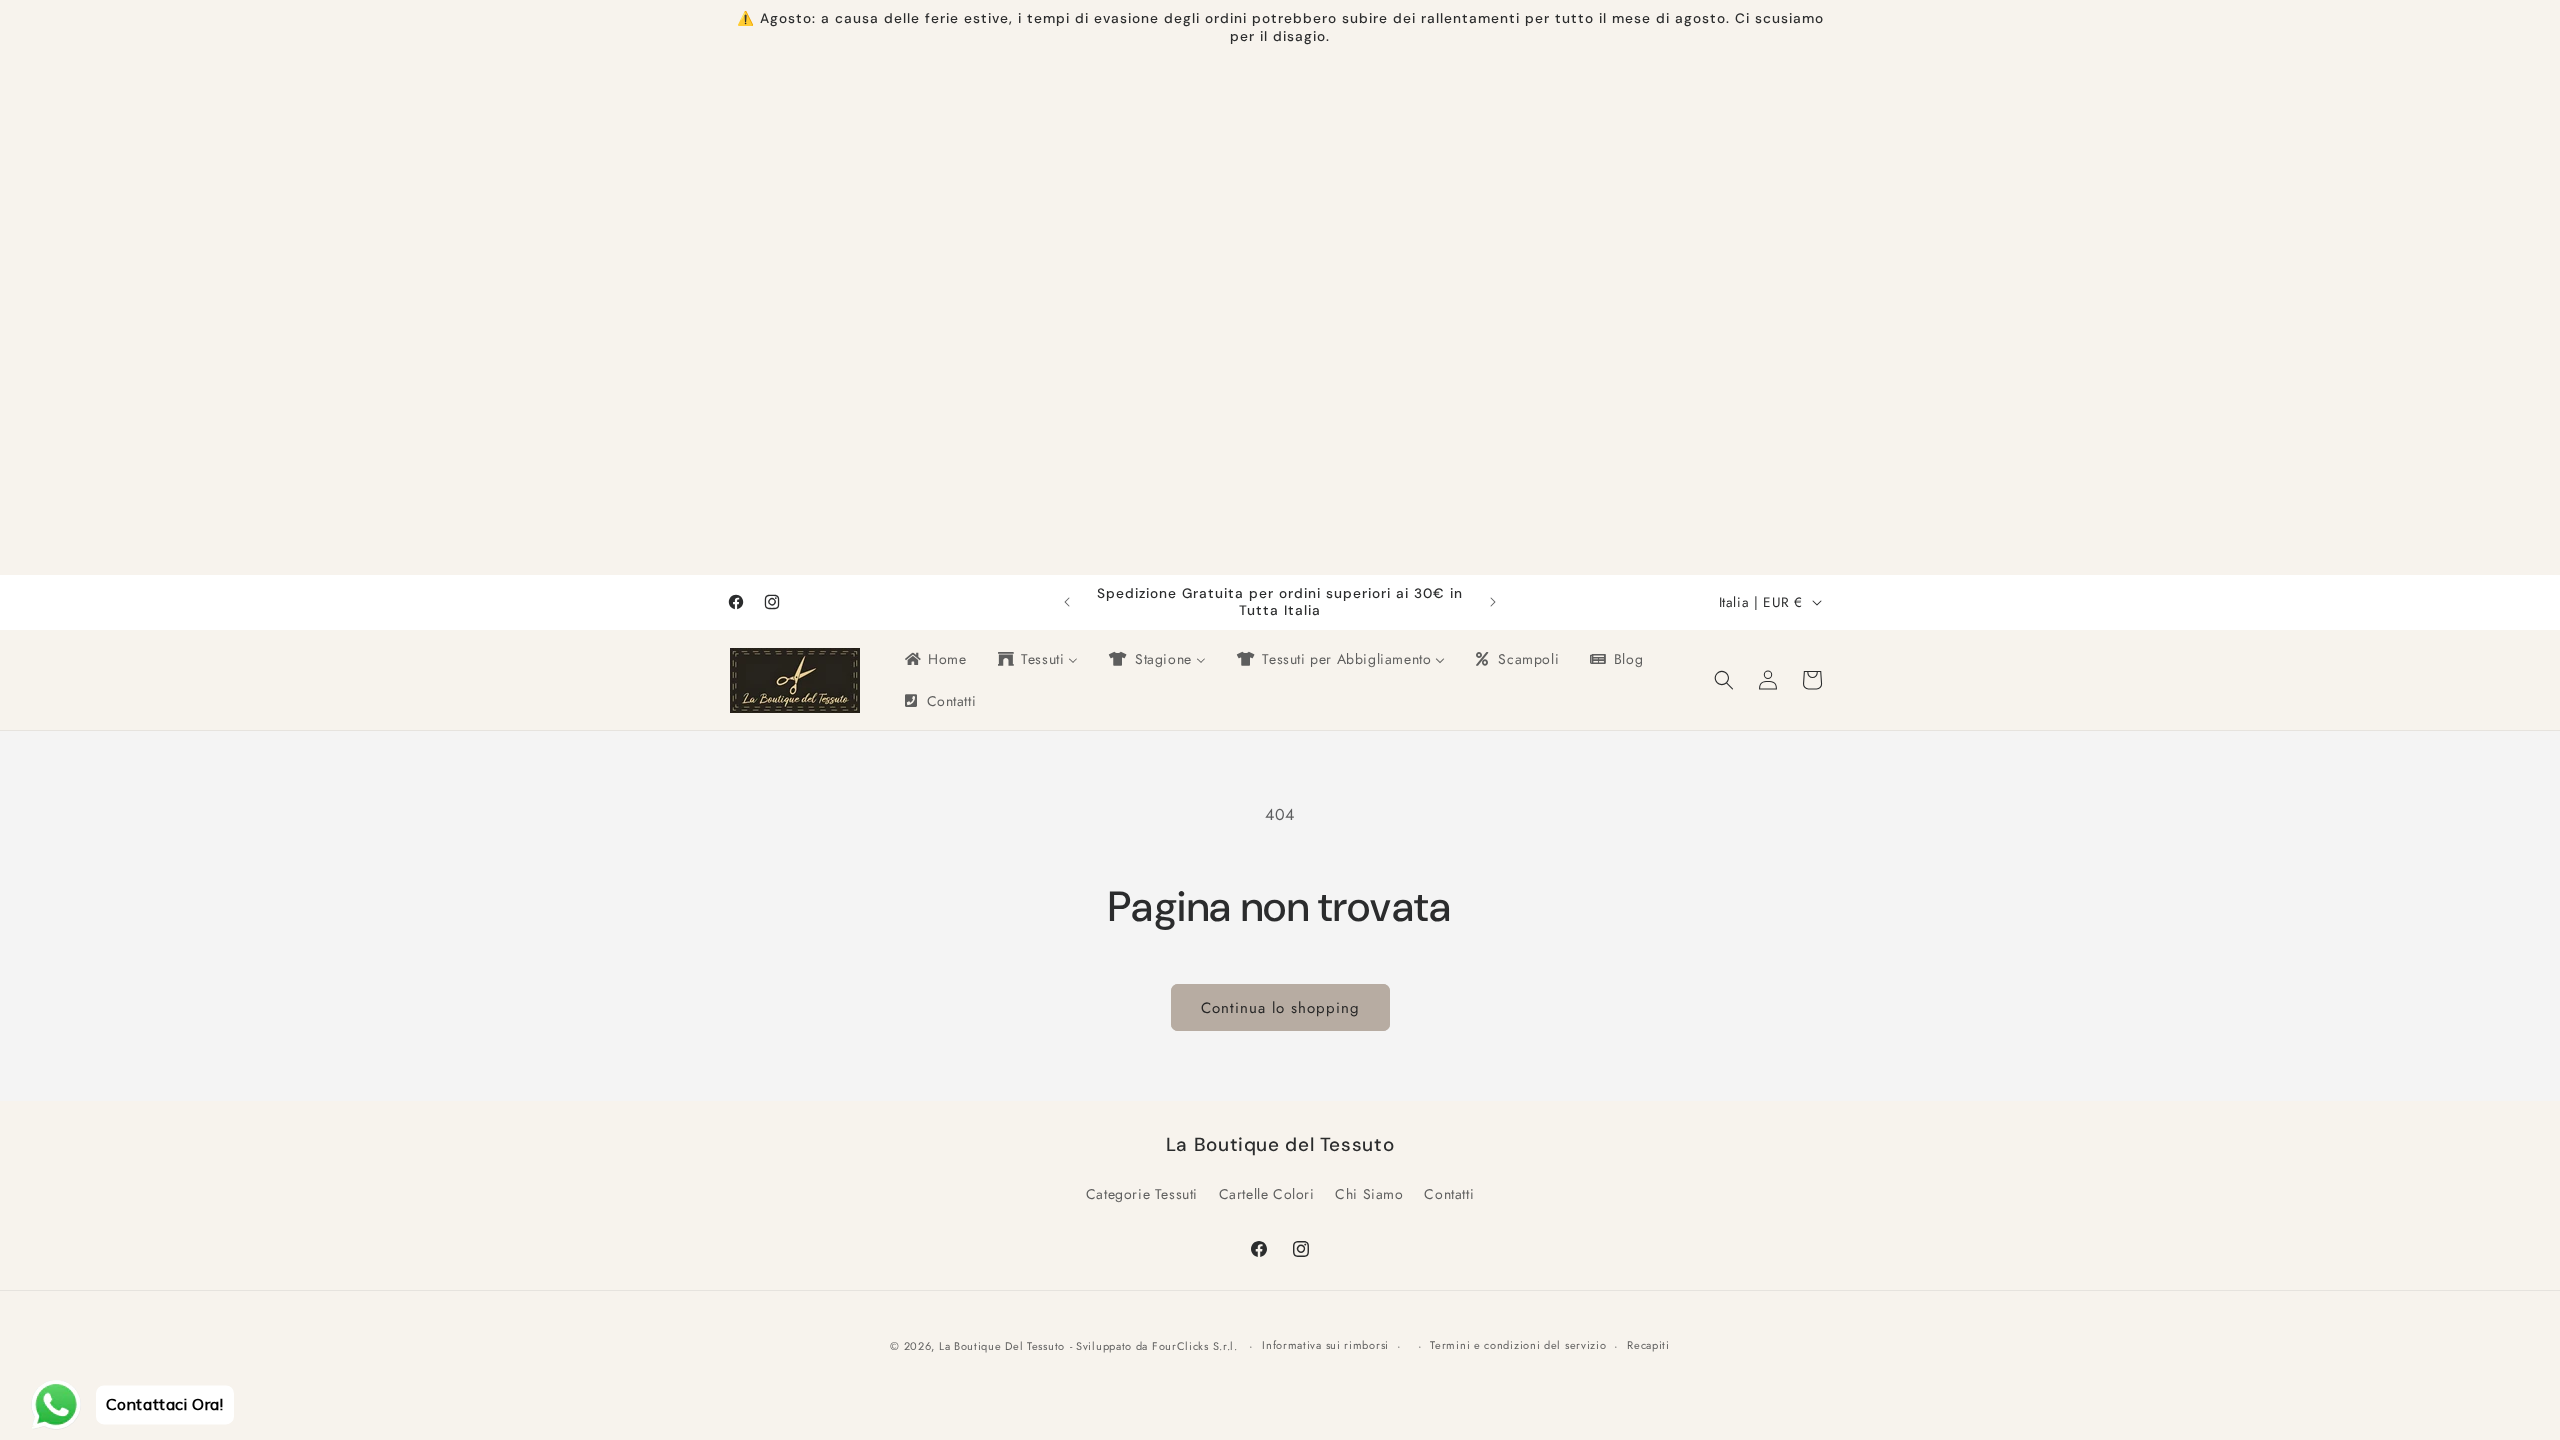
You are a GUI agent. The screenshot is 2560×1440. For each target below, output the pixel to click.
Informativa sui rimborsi (1325, 1345)
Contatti (1449, 1194)
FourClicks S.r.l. (1197, 1346)
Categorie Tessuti (1142, 1194)
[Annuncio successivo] (1493, 602)
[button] (1724, 680)
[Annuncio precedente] (1067, 602)
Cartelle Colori (1267, 1194)
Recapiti (1648, 1345)
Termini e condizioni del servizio (1518, 1345)
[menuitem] (934, 659)
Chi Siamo (1369, 1194)
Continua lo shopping (1280, 1008)
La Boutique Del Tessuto (1002, 1346)
